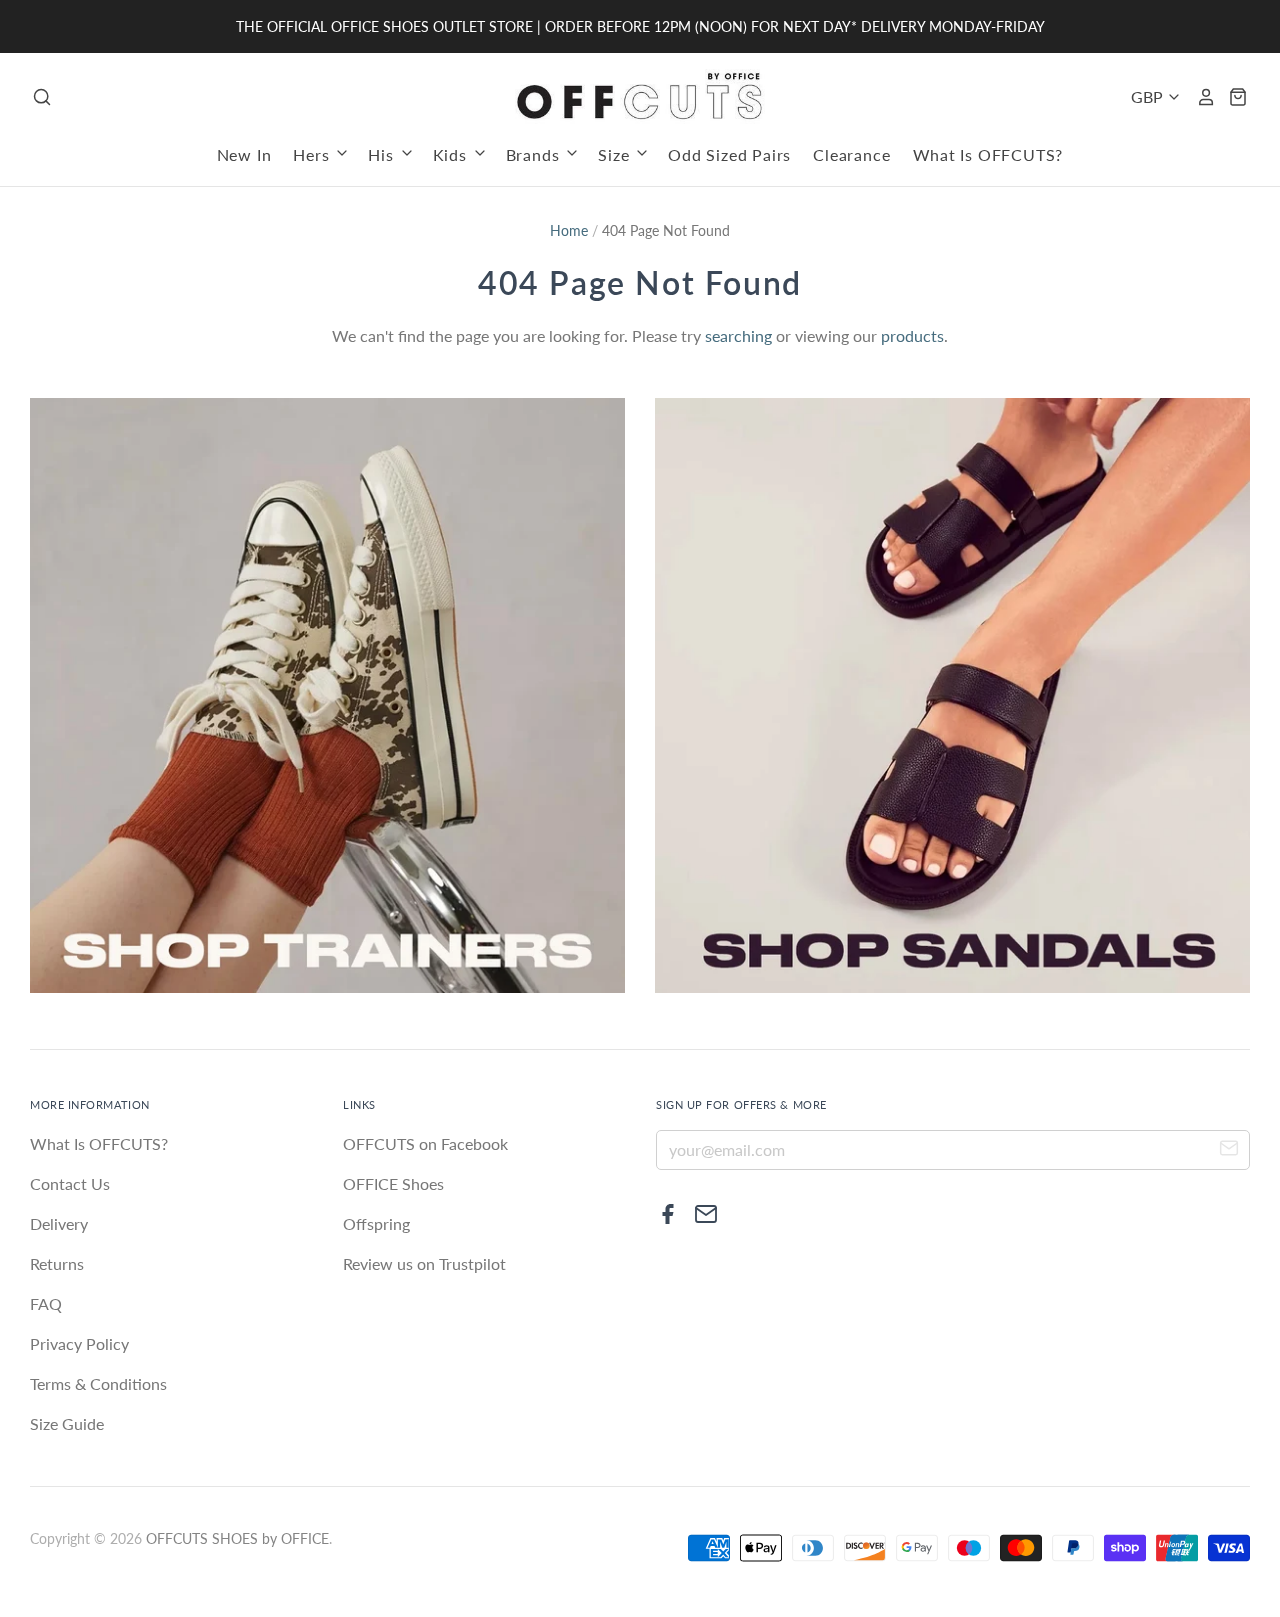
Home (569, 230)
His (383, 154)
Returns (57, 1263)
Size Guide (67, 1423)
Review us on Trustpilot (424, 1263)
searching (738, 335)
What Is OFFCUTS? (988, 154)
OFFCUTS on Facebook (425, 1143)
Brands (535, 154)
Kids (452, 154)
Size (616, 154)
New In (244, 154)
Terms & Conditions (98, 1383)
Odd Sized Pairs (729, 154)
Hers (313, 154)
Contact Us (70, 1183)
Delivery (59, 1223)
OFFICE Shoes (393, 1183)
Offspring (376, 1223)
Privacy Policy (79, 1343)
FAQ (46, 1303)
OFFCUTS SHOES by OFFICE (237, 1538)
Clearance (851, 154)
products (912, 335)
